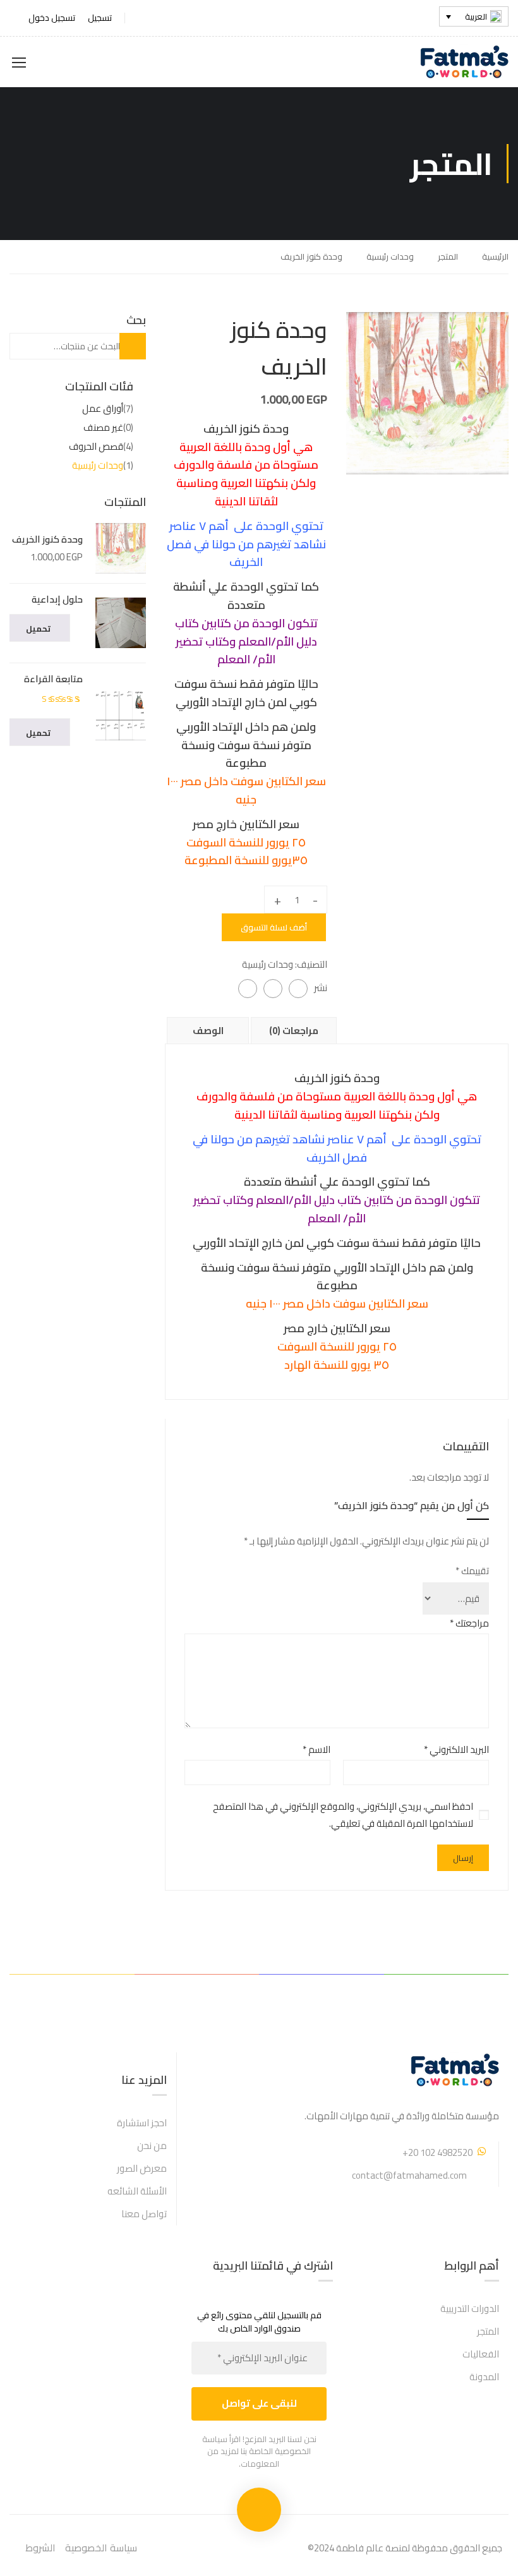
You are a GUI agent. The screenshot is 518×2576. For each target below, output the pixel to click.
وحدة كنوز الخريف (47, 539)
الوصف (208, 1031)
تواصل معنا (144, 2214)
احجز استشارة (142, 2123)
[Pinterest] (248, 989)
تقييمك (472, 1571)
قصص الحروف (96, 446)
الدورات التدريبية (470, 2308)
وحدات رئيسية (390, 256)
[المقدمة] (427, 392)
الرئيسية (495, 256)
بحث (123, 346)
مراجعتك (469, 1623)
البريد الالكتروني (456, 1749)
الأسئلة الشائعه (137, 2191)
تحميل (38, 629)
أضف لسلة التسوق (274, 927)
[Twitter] (273, 989)
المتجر (448, 256)
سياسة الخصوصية (101, 2548)
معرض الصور (142, 2168)
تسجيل (100, 18)
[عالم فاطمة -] (460, 62)
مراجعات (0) (294, 1031)
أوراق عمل (103, 408)
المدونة (484, 2377)
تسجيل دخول (52, 18)
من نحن (152, 2146)
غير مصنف (103, 427)
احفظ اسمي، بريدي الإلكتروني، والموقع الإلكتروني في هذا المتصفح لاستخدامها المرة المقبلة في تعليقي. (343, 1815)
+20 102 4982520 (437, 2152)
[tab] (208, 1030)
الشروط (40, 2548)
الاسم (316, 1749)
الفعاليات (481, 2354)
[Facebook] (298, 989)
